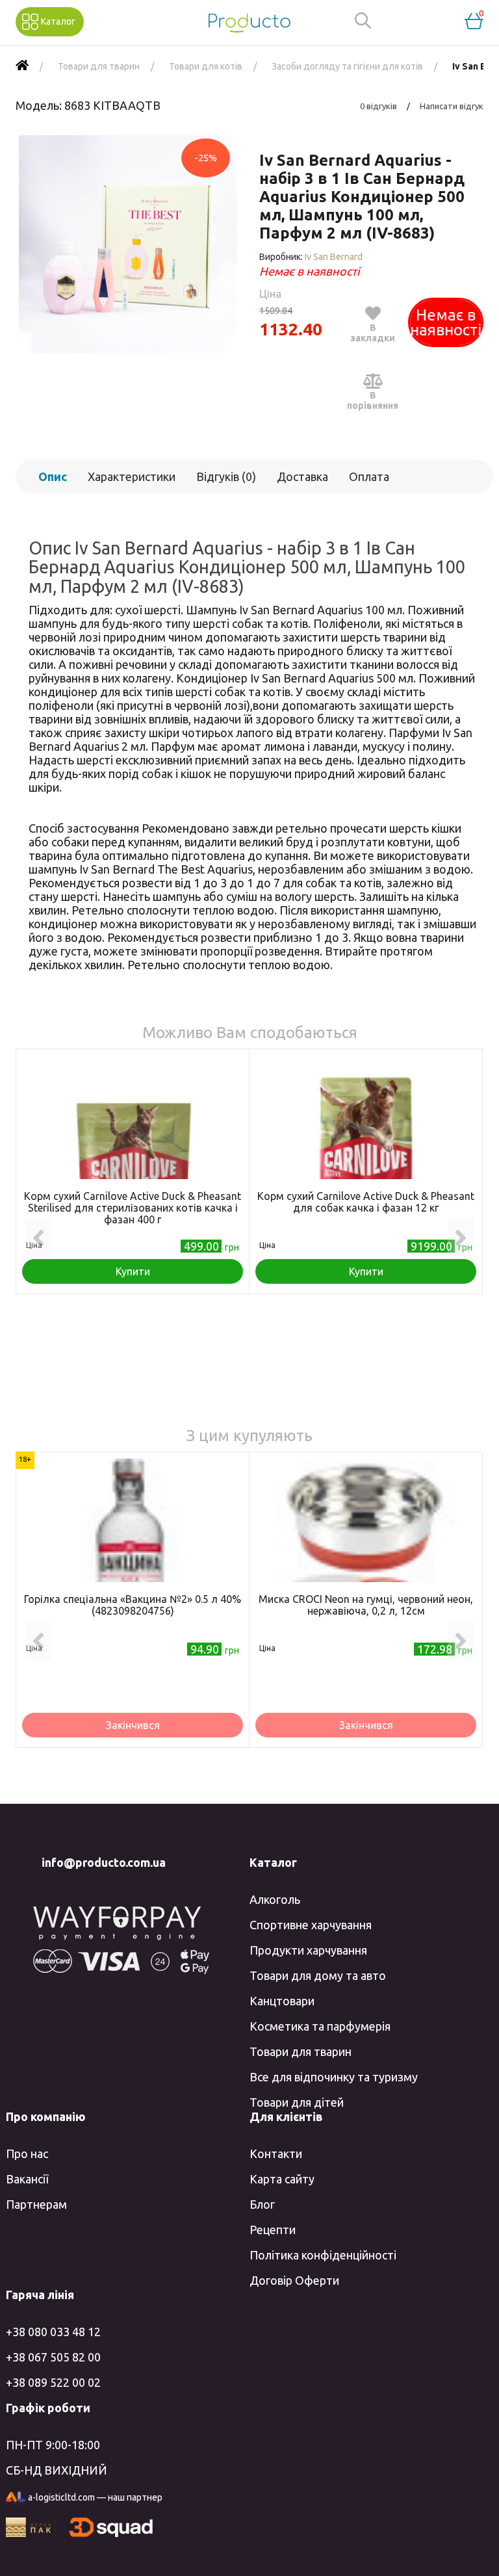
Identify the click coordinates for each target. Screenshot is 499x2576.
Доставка (302, 476)
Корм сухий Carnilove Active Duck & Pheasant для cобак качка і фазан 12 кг (366, 1202)
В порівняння (373, 400)
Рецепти (273, 2230)
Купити (133, 1271)
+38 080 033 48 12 (53, 2332)
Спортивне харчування (311, 1925)
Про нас (27, 2153)
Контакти (276, 2153)
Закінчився (133, 1725)
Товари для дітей (297, 2102)
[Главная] (22, 66)
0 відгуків (378, 106)
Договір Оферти (294, 2280)
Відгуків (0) (226, 476)
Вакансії (27, 2179)
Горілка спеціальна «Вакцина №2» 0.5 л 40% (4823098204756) (133, 1605)
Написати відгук (452, 106)
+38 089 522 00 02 (53, 2382)
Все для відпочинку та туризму (334, 2077)
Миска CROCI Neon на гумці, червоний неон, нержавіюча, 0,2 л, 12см (366, 1605)
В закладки (373, 333)
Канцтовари (282, 2001)
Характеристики (132, 476)
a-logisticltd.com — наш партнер (95, 2497)
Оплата (369, 476)
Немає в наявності (446, 322)
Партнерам (36, 2204)
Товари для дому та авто (318, 1975)
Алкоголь (275, 1899)
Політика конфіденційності (323, 2255)
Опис (53, 476)
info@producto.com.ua (104, 1862)
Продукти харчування (308, 1950)
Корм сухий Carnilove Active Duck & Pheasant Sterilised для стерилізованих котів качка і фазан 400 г (133, 1208)
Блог (262, 2204)
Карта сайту (282, 2179)
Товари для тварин (301, 2051)
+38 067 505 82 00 (53, 2357)
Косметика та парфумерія (320, 2026)
